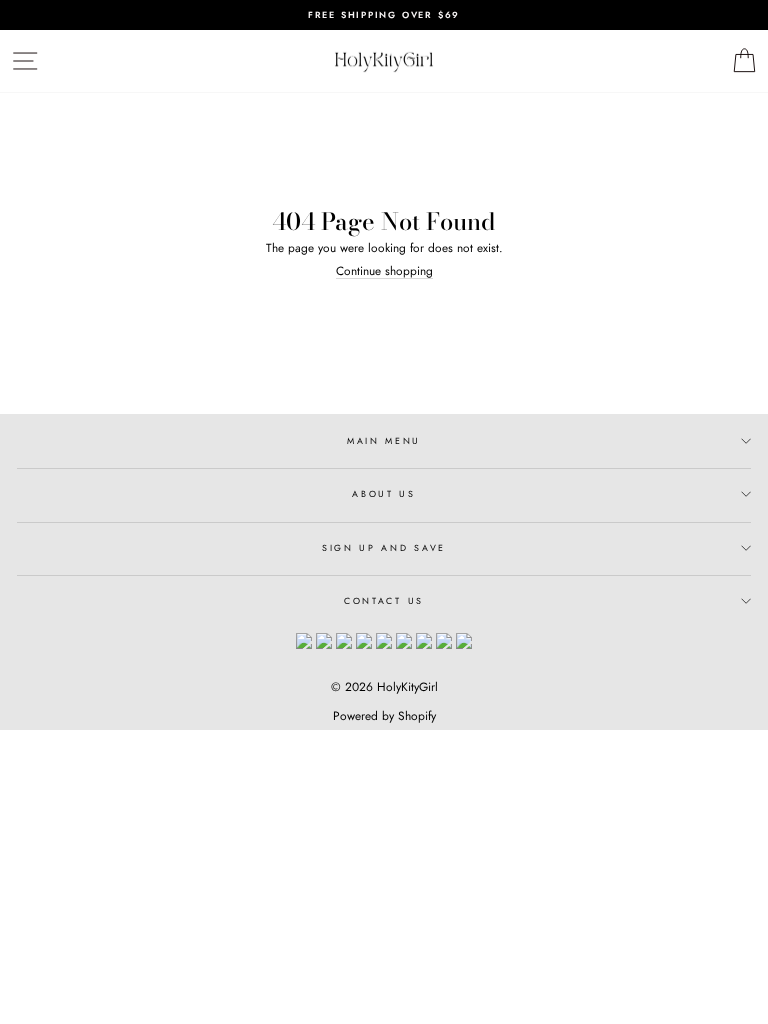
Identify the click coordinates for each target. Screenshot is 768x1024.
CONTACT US (384, 600)
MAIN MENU (384, 440)
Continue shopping (384, 271)
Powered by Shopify (384, 716)
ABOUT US (383, 493)
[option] (384, 15)
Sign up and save (384, 547)
